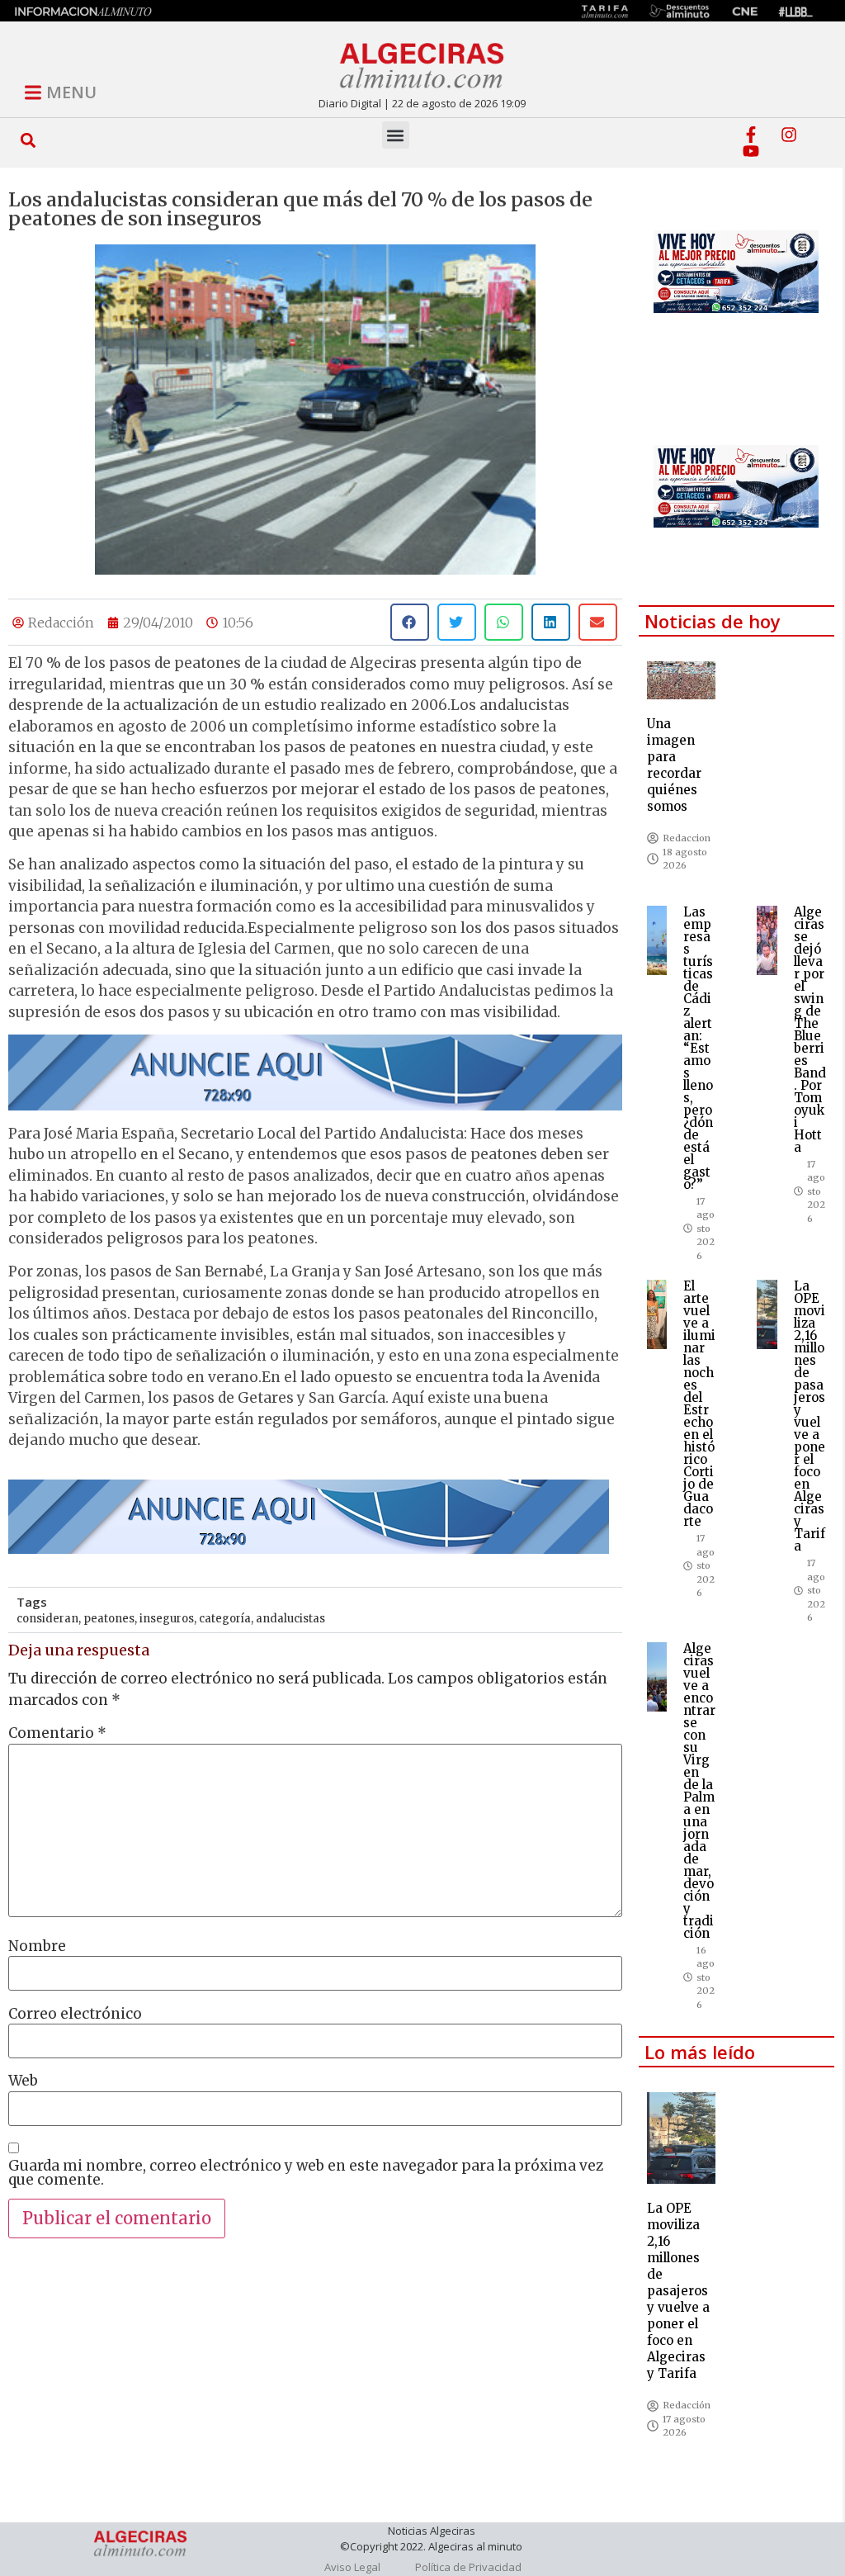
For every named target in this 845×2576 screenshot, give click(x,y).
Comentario (57, 1733)
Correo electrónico (75, 2014)
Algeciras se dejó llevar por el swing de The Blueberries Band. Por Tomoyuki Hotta (810, 1030)
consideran (47, 1619)
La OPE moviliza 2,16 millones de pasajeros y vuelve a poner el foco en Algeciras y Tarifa (810, 1416)
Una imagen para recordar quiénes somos (674, 765)
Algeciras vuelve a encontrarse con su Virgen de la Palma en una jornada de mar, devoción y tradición (699, 1791)
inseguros (167, 1619)
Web (23, 2081)
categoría (225, 1619)
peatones (109, 1619)
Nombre (37, 1946)
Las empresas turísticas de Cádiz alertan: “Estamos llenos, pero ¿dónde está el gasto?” (698, 1048)
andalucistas (290, 1619)
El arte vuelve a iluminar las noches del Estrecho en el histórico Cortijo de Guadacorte (699, 1404)
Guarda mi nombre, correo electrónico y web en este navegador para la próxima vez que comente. (306, 2173)
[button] (28, 140)
